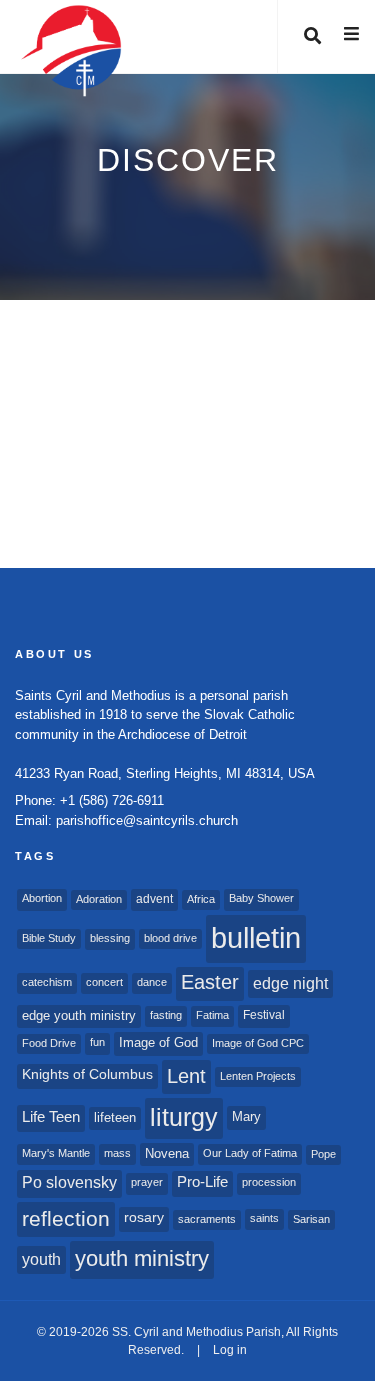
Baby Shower (261, 898)
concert (104, 982)
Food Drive (49, 1043)
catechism (47, 982)
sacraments (207, 1219)
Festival (264, 1015)
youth (41, 1259)
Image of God (158, 1042)
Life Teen (51, 1117)
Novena (167, 1153)
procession (269, 1182)
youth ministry (142, 1258)
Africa (201, 899)
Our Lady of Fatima (250, 1153)
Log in (230, 1350)
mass (117, 1153)
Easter (210, 982)
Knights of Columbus (87, 1074)
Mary (246, 1116)
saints (264, 1218)
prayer (147, 1182)
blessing (110, 938)
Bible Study (49, 938)
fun (97, 1042)
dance (152, 982)
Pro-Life (202, 1182)
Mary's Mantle (56, 1153)
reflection (66, 1218)
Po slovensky (69, 1182)
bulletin (256, 937)
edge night (290, 983)
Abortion (42, 898)
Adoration (99, 899)
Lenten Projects (258, 1076)
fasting (166, 1015)
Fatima (212, 1015)
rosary (144, 1217)
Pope (323, 1154)
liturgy (184, 1117)
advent (154, 899)
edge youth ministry (79, 1015)
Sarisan (311, 1219)
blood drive (170, 938)
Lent (186, 1076)
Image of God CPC (258, 1043)
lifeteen (115, 1117)
